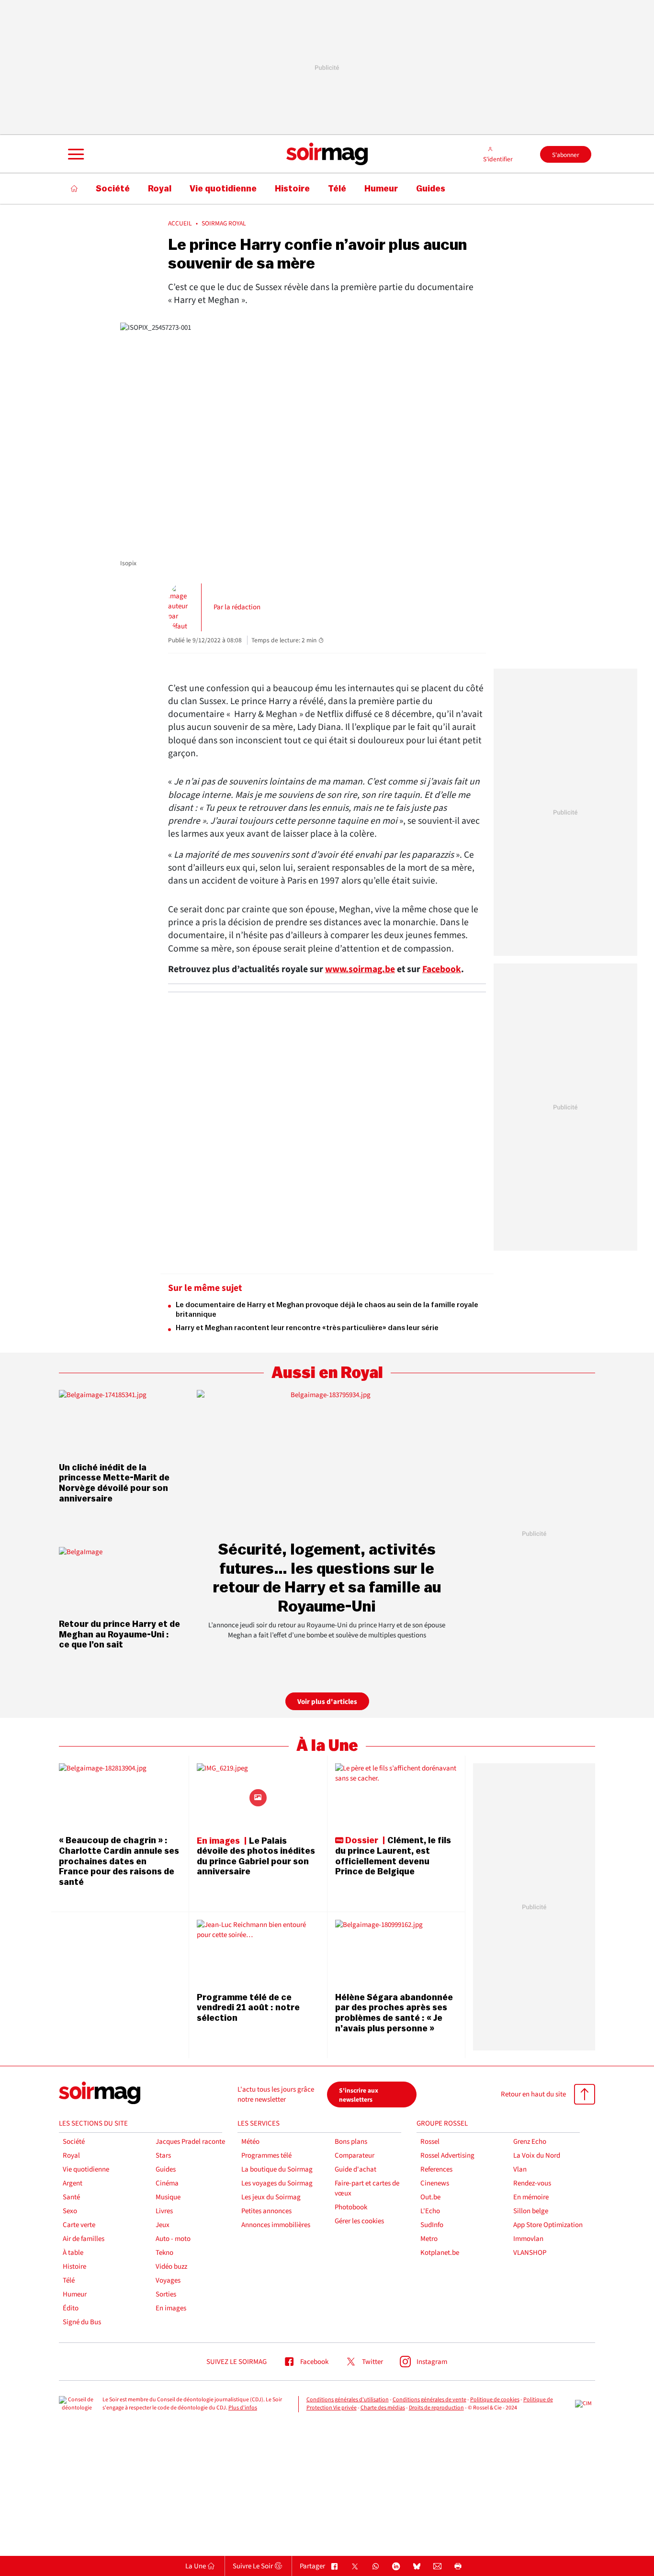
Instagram (432, 2362)
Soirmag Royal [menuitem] (224, 224)
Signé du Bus (82, 2322)
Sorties (166, 2294)
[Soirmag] (327, 154)
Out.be (430, 2197)
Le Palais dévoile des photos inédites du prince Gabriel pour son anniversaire (256, 1856)
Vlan (520, 2169)
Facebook (442, 969)
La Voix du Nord (537, 2156)
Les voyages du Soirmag (277, 2183)
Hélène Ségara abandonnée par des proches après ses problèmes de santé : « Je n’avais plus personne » (394, 2013)
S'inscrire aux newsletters (359, 2095)
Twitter (372, 2362)
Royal (71, 2156)
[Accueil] (74, 189)
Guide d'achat (355, 2169)
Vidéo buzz (171, 2267)
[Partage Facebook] (334, 2567)
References (436, 2169)
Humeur (75, 2294)
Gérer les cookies (359, 2221)
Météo (250, 2142)
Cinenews (435, 2183)
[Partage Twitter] (355, 2567)
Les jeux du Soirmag (271, 2197)
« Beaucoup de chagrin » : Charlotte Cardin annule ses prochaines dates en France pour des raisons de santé (119, 1861)
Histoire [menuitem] (292, 189)
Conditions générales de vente (429, 2400)
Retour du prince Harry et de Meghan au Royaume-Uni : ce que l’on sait (119, 1634)
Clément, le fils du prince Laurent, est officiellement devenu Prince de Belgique (393, 1856)
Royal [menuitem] (160, 189)
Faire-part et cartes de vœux (367, 2188)
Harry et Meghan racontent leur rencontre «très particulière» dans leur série (307, 1328)
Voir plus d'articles (327, 1702)
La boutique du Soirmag (277, 2169)
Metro (429, 2239)
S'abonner (566, 155)
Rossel (430, 2142)
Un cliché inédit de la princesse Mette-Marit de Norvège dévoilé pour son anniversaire (114, 1483)
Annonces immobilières (276, 2225)
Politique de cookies (495, 2400)
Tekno (164, 2253)
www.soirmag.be (360, 969)
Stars (163, 2156)
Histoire (74, 2267)
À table (73, 2253)
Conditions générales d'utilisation (348, 2400)
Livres (164, 2211)
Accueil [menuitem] (180, 224)
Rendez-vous (532, 2183)
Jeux (163, 2225)
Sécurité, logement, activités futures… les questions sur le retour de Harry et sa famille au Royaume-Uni (327, 1578)
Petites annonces (266, 2211)
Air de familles (84, 2239)
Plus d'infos (243, 2408)
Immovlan (528, 2239)
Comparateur (355, 2156)
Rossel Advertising (447, 2156)
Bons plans (351, 2142)
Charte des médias (383, 2408)
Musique (168, 2197)
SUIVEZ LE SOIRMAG (237, 2362)
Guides (166, 2169)
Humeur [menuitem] (381, 189)
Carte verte (79, 2225)
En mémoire (531, 2197)
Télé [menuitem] (337, 189)
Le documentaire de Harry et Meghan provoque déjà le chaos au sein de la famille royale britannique (327, 1310)
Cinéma (167, 2183)
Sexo (70, 2211)
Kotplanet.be (440, 2253)
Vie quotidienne (86, 2169)
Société (74, 2142)
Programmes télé (266, 2156)
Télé (69, 2280)
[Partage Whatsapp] (376, 2567)
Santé (71, 2197)
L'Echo (430, 2211)
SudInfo (432, 2225)
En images (171, 2308)
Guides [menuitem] (431, 189)
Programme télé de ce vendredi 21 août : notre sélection (248, 2008)
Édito (71, 2308)
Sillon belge (531, 2211)
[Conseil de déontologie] (77, 2404)
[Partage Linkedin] (396, 2567)
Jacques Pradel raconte (190, 2142)
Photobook (351, 2207)
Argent (73, 2183)
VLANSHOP (530, 2253)
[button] (75, 154)
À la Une (327, 1746)
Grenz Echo (530, 2142)
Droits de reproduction (436, 2408)
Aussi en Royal (327, 1373)
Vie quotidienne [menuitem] (223, 189)
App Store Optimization (548, 2225)
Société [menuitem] (113, 189)
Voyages (168, 2280)
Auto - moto (173, 2239)
